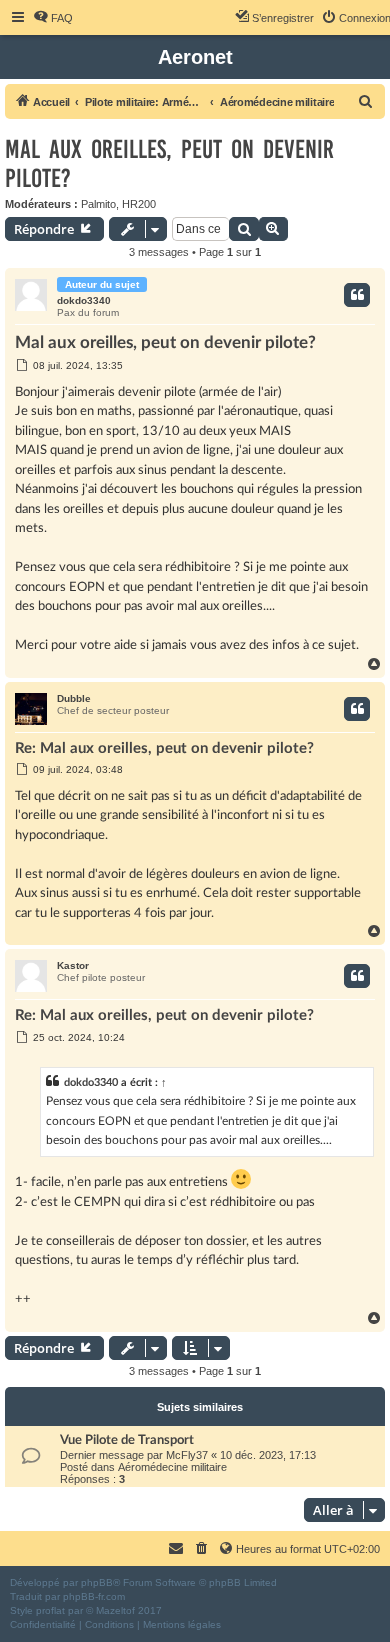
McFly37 (187, 1455)
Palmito (98, 204)
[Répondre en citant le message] (357, 295)
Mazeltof (115, 1610)
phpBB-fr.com (94, 1596)
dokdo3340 (84, 300)
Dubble (74, 698)
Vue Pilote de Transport (127, 1440)
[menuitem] (53, 18)
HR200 (139, 204)
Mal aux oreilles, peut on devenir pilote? (169, 164)
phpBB (97, 1582)
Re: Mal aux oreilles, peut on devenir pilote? (164, 748)
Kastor (73, 965)
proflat (50, 1610)
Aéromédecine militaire (172, 1467)
